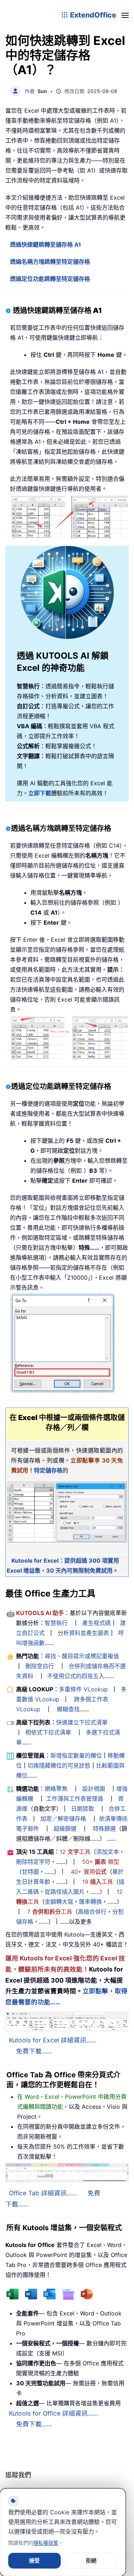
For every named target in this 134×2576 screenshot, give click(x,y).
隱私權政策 (46, 2543)
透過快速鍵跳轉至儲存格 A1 (46, 245)
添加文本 (108, 1852)
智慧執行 (56, 1623)
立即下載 (40, 793)
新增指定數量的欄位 (76, 1755)
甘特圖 (30, 1872)
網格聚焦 (56, 1789)
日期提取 (83, 1809)
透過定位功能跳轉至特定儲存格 (50, 279)
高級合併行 (92, 1912)
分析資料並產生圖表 (83, 1633)
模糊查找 (68, 1709)
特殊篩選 (104, 1829)
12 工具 (75, 1852)
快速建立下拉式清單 (82, 1722)
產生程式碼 (96, 1623)
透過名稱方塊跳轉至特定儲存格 (50, 262)
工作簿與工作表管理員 (75, 1799)
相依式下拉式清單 (48, 1732)
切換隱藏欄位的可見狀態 (59, 1765)
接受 (34, 2560)
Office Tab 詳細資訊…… (43, 2193)
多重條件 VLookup (83, 1689)
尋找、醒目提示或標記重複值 (82, 1656)
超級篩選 (65, 1829)
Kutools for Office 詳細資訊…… (53, 2413)
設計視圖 (94, 1789)
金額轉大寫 (59, 1902)
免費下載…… (34, 2051)
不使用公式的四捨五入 (76, 1676)
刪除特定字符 (33, 1862)
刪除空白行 (40, 1666)
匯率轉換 (90, 1902)
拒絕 (91, 2560)
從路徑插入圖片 (65, 1892)
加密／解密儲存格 (63, 1819)
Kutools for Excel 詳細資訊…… (53, 2040)
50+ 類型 (101, 1862)
